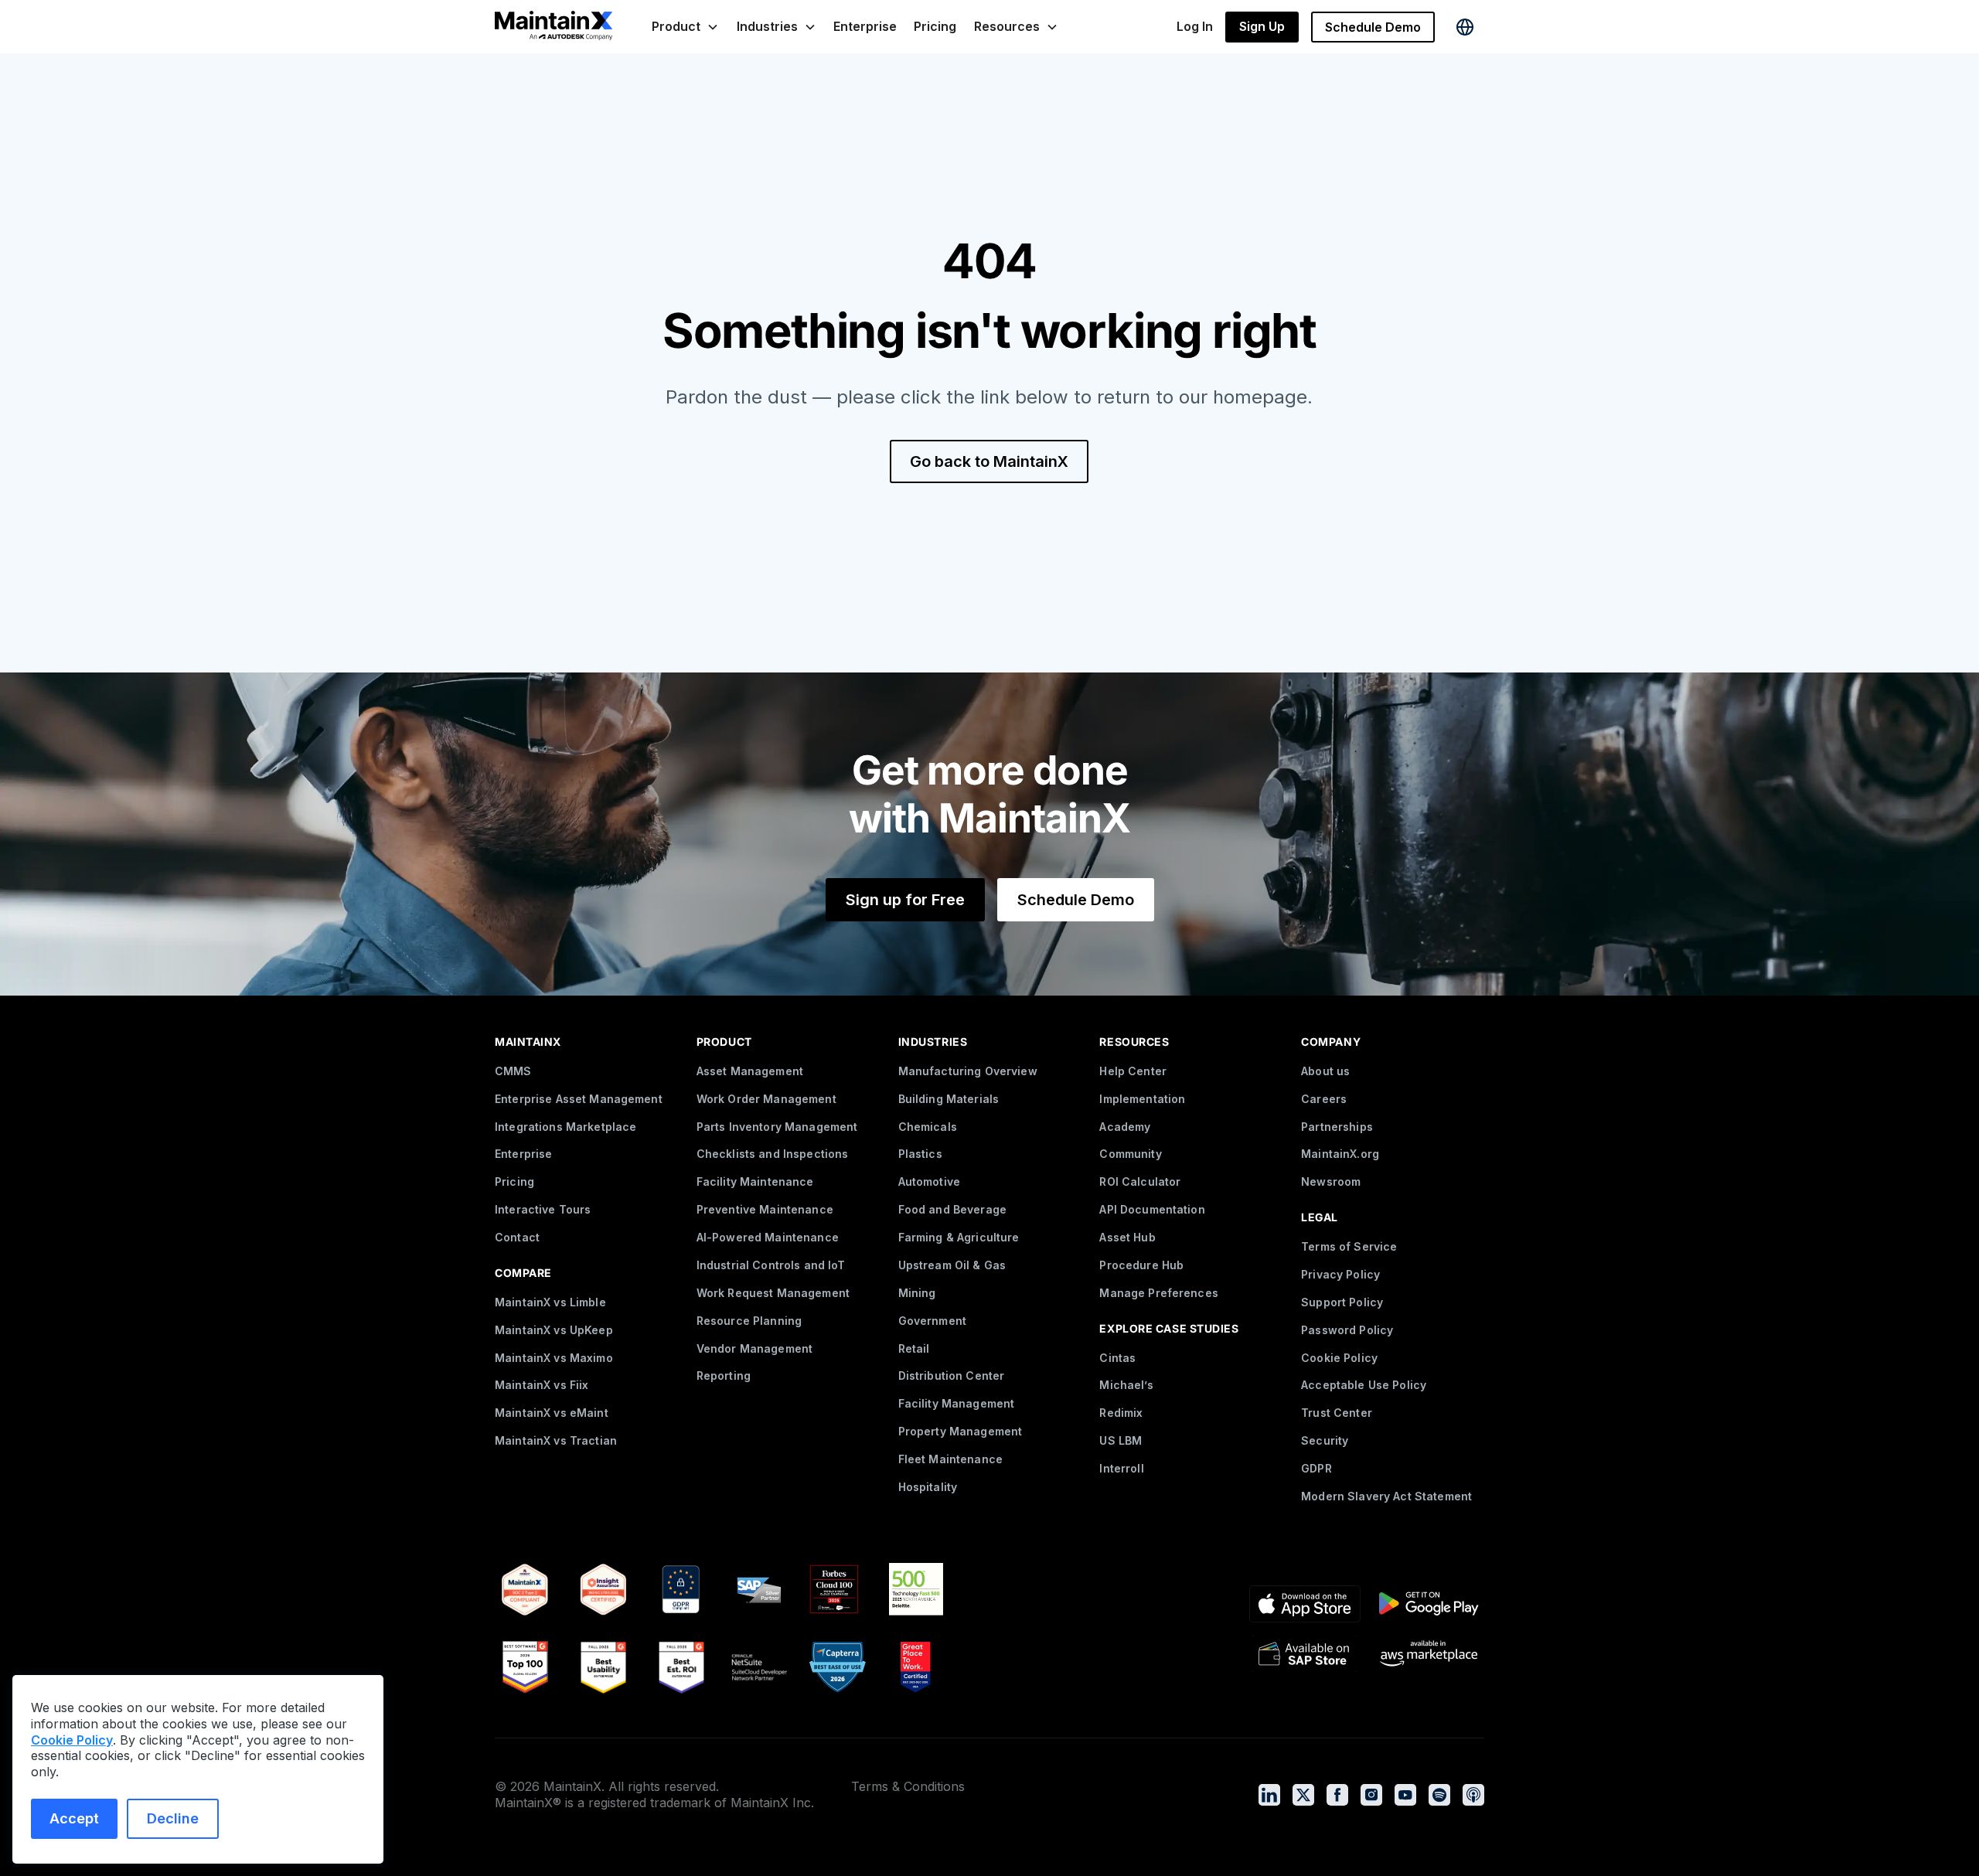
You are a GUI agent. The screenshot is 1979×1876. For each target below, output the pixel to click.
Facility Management (957, 1403)
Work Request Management (773, 1293)
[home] (554, 27)
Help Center (1133, 1071)
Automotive (929, 1181)
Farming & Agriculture (959, 1237)
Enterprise (865, 26)
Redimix (1121, 1413)
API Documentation (1152, 1209)
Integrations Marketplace (565, 1127)
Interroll (1121, 1468)
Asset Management (750, 1071)
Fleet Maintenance (950, 1459)
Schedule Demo (1373, 27)
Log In (1195, 26)
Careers (1324, 1099)
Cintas (1117, 1358)
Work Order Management (766, 1099)
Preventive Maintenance (765, 1209)
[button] (685, 27)
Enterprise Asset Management (579, 1099)
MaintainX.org (1340, 1154)
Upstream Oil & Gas (952, 1265)
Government (932, 1321)
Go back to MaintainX (989, 461)
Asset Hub (1127, 1237)
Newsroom (1331, 1181)
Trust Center (1337, 1413)
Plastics (920, 1154)
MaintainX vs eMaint (552, 1413)
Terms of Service (1349, 1246)
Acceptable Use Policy (1364, 1385)
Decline (173, 1818)
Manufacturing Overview (968, 1071)
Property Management (961, 1431)
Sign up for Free (905, 900)
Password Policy (1347, 1330)
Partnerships (1337, 1127)
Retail (914, 1348)
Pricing (935, 26)
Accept (74, 1818)
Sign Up (1262, 26)
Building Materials (949, 1099)
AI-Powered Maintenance (768, 1237)
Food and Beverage (952, 1209)
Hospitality (928, 1487)
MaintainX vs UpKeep (554, 1330)
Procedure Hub (1141, 1265)
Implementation (1142, 1099)
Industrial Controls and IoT (771, 1265)
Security (1325, 1440)
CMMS (513, 1071)
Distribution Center (952, 1376)
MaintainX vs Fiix (542, 1385)
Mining (917, 1293)
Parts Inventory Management (777, 1127)
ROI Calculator (1140, 1181)
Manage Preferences (1159, 1293)
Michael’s (1126, 1385)
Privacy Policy (1340, 1274)
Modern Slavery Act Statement (1386, 1496)
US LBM (1121, 1440)
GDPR (1316, 1468)
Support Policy (1342, 1302)
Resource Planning (749, 1321)
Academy (1125, 1127)
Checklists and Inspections (773, 1154)
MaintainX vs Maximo (554, 1358)
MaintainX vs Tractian (556, 1440)
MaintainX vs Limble (550, 1302)
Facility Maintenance (755, 1181)
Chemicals (928, 1127)
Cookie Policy (1339, 1358)
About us (1325, 1071)
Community (1130, 1154)
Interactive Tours (543, 1209)
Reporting (724, 1376)
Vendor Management (754, 1348)
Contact (517, 1237)
